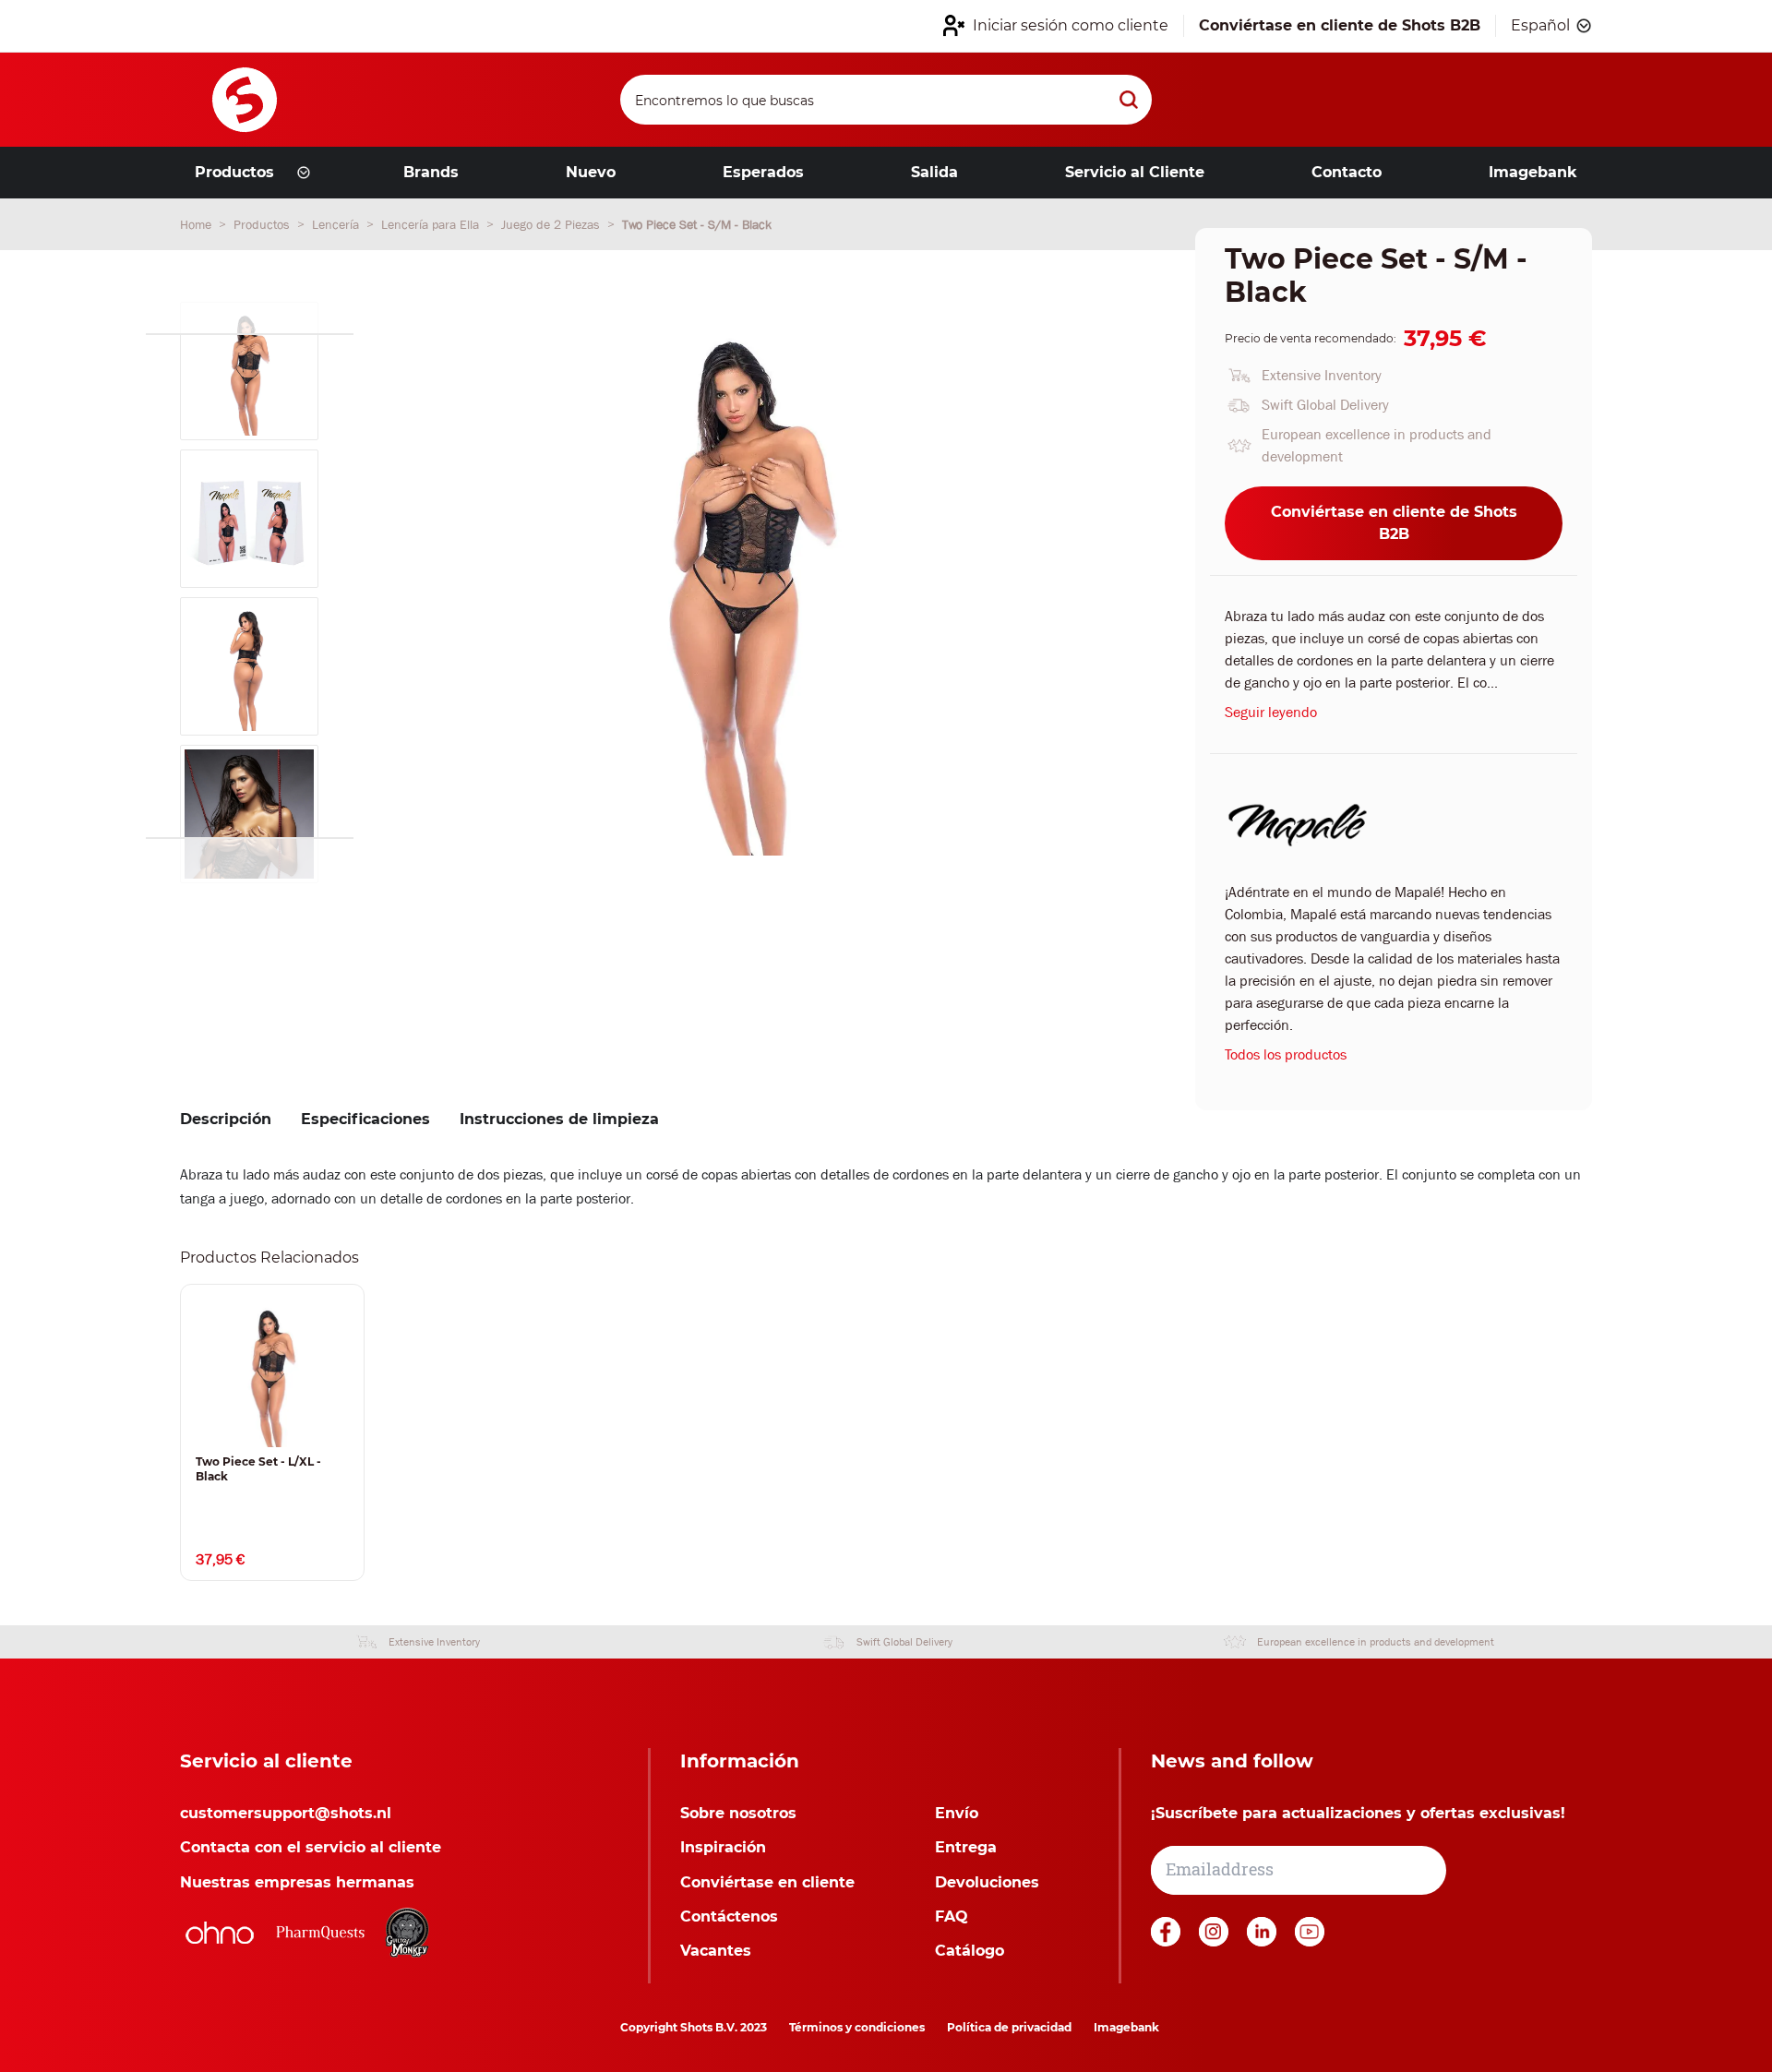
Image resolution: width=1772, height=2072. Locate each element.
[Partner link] (220, 1933)
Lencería (337, 224)
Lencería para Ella (432, 224)
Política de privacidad (1009, 2027)
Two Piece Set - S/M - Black (697, 224)
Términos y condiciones (857, 2027)
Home (198, 224)
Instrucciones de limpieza (559, 1119)
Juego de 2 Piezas (552, 224)
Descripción (226, 1119)
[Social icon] (1167, 1941)
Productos (263, 224)
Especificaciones (365, 1119)
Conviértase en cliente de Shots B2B (1394, 523)
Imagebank (1126, 2027)
